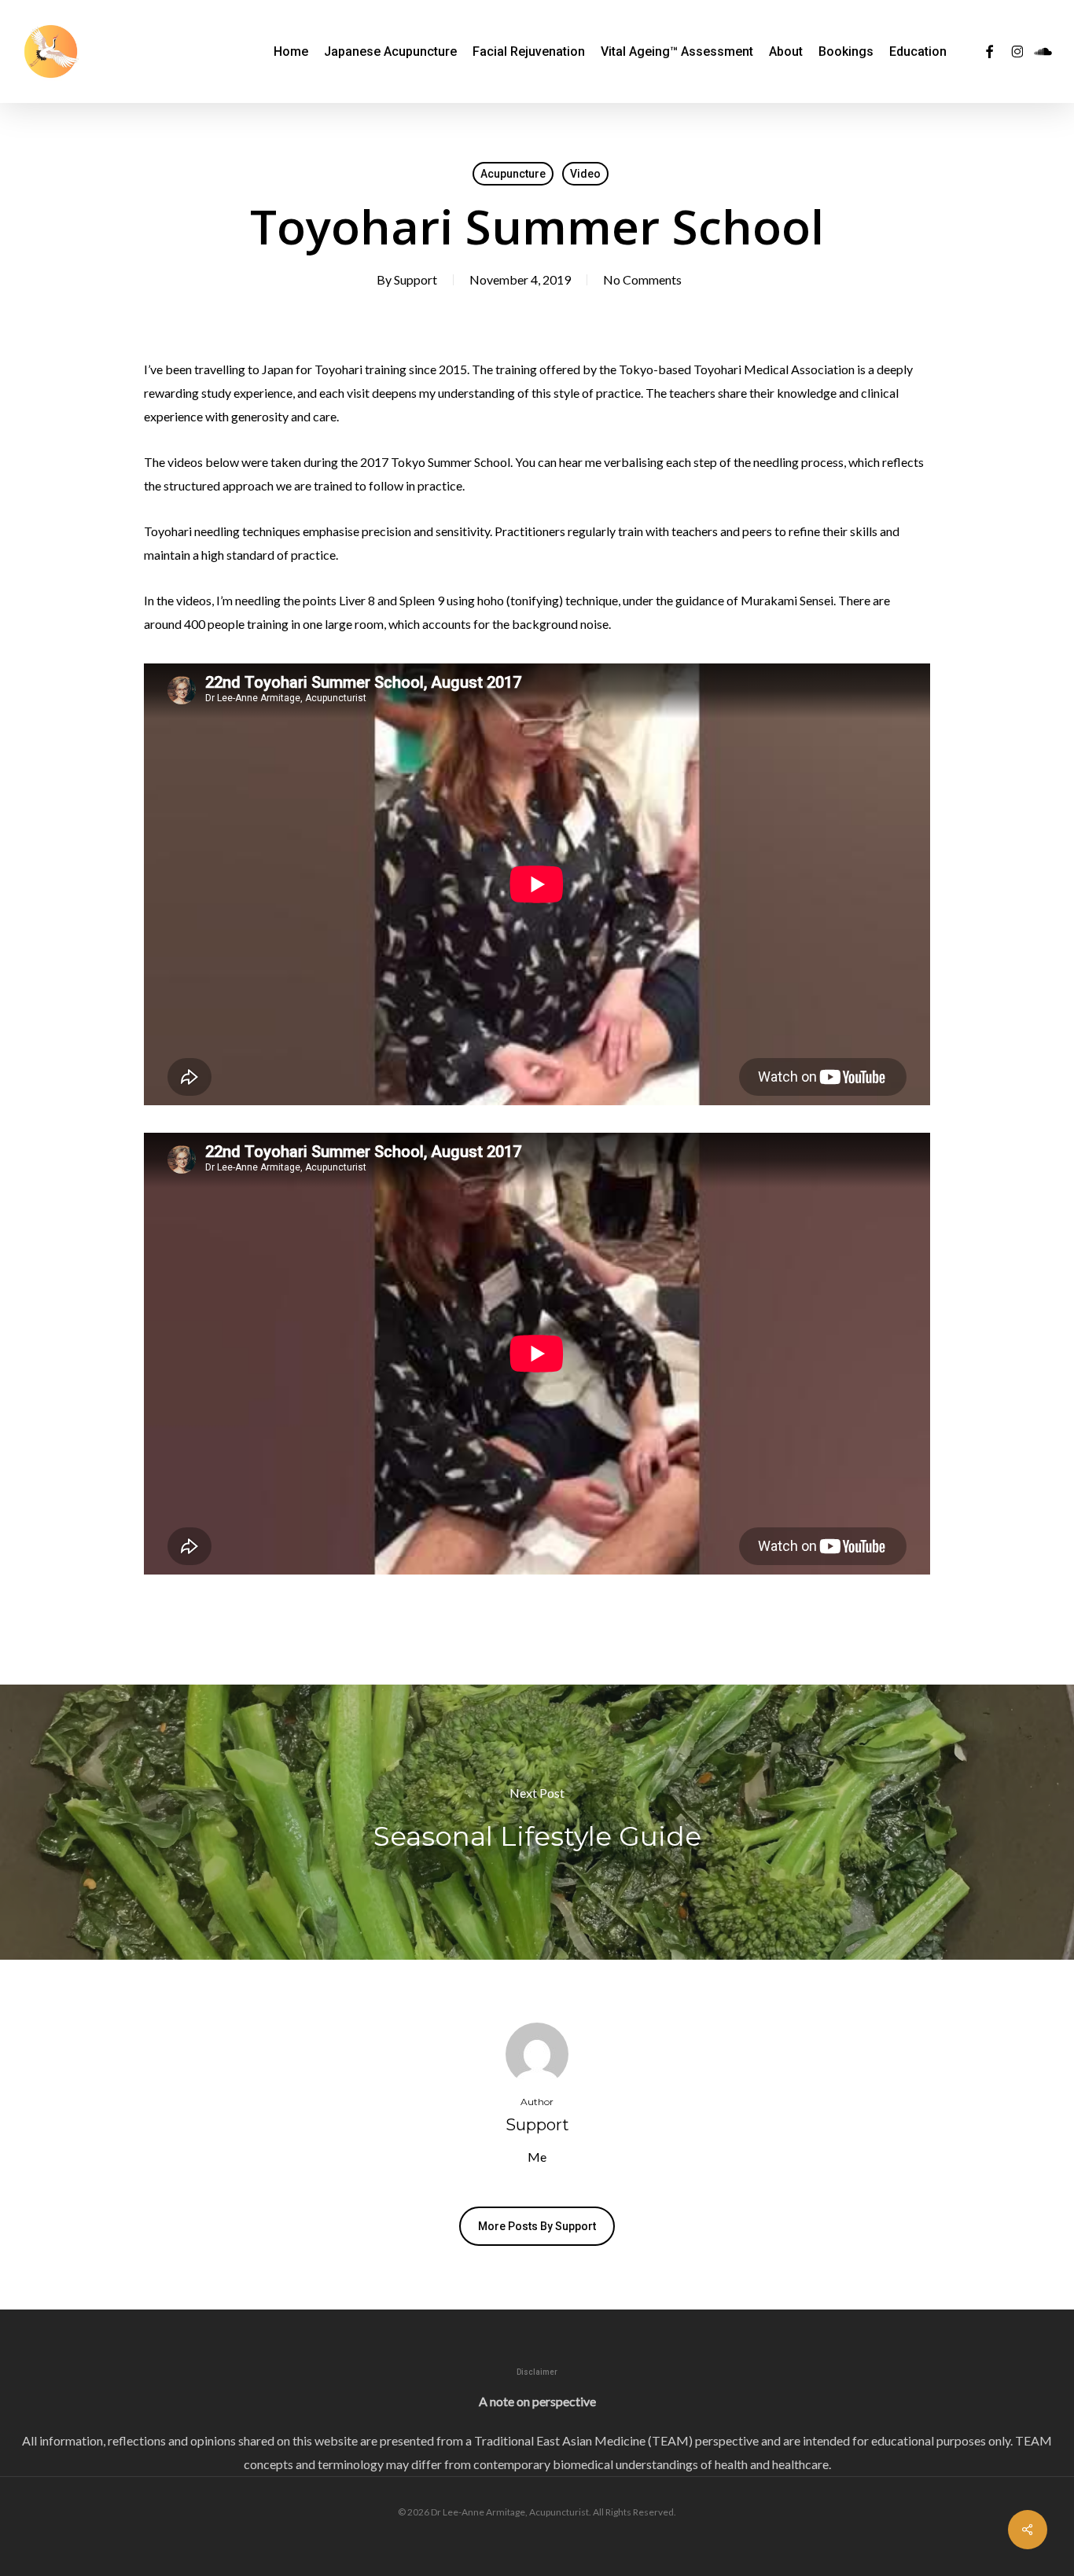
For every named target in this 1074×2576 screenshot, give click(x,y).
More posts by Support (537, 2226)
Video (585, 174)
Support (416, 279)
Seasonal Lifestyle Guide (537, 1822)
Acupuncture (513, 174)
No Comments (642, 279)
